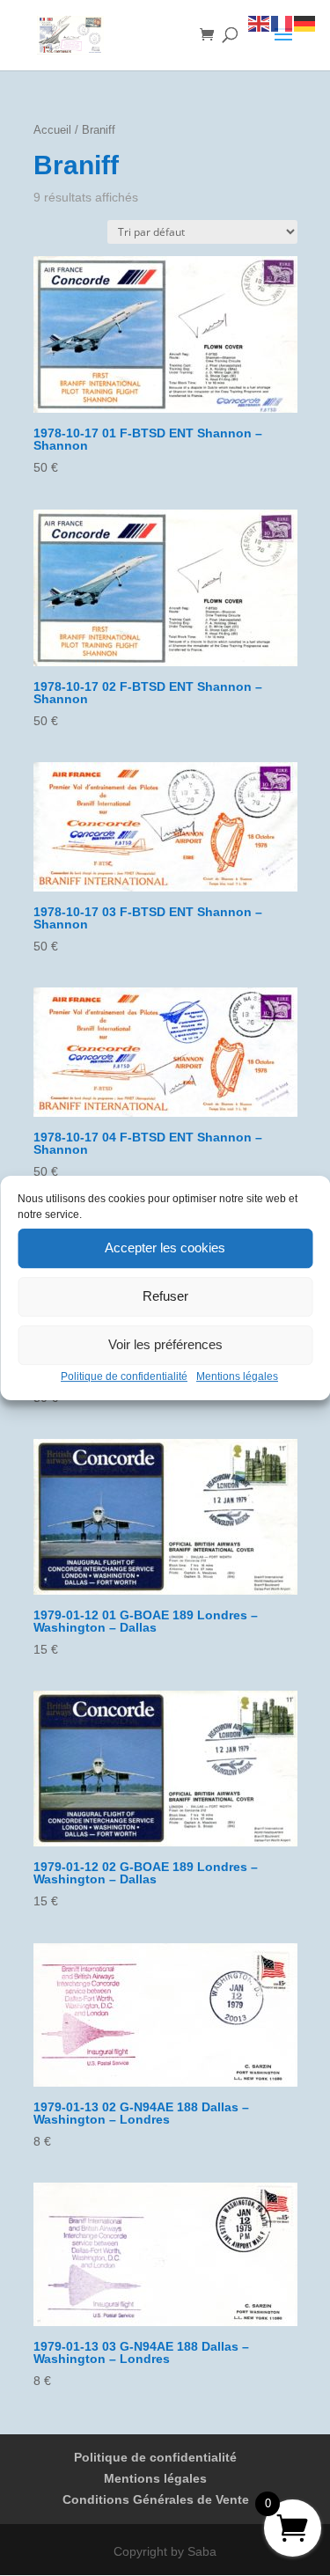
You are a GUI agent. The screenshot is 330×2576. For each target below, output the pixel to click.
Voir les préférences (165, 1344)
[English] (260, 23)
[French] (282, 23)
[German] (305, 23)
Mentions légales (237, 1376)
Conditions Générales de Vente (156, 2499)
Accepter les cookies (165, 1248)
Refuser (165, 1296)
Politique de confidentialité (124, 1376)
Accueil (52, 130)
